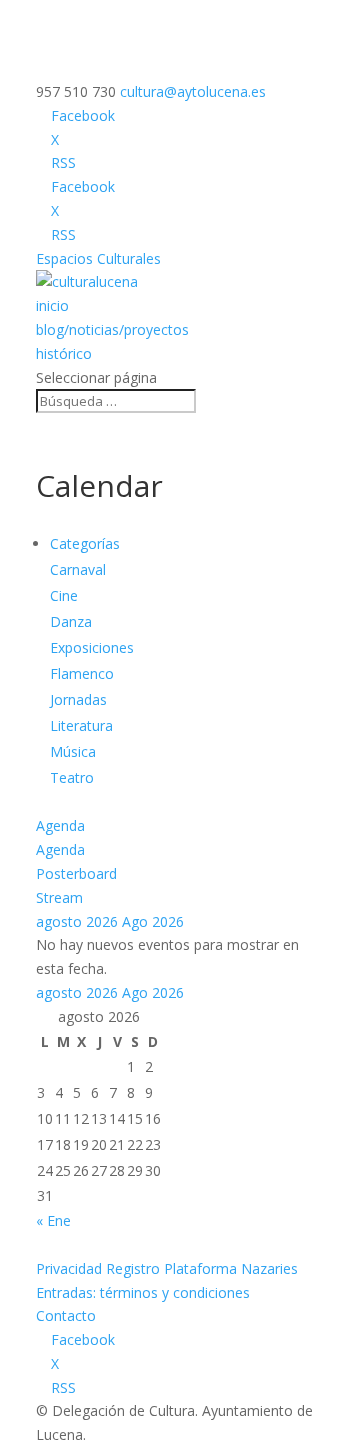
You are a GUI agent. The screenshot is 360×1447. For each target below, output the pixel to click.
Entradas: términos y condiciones (143, 1292)
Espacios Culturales (98, 258)
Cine (64, 595)
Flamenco (82, 673)
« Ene (53, 1220)
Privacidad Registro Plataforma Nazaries (167, 1268)
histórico (64, 353)
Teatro (72, 777)
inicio (52, 305)
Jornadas (78, 699)
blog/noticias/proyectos (112, 329)
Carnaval (78, 569)
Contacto (66, 1315)
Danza (71, 621)
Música (73, 751)
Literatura (81, 725)
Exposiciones (92, 647)
